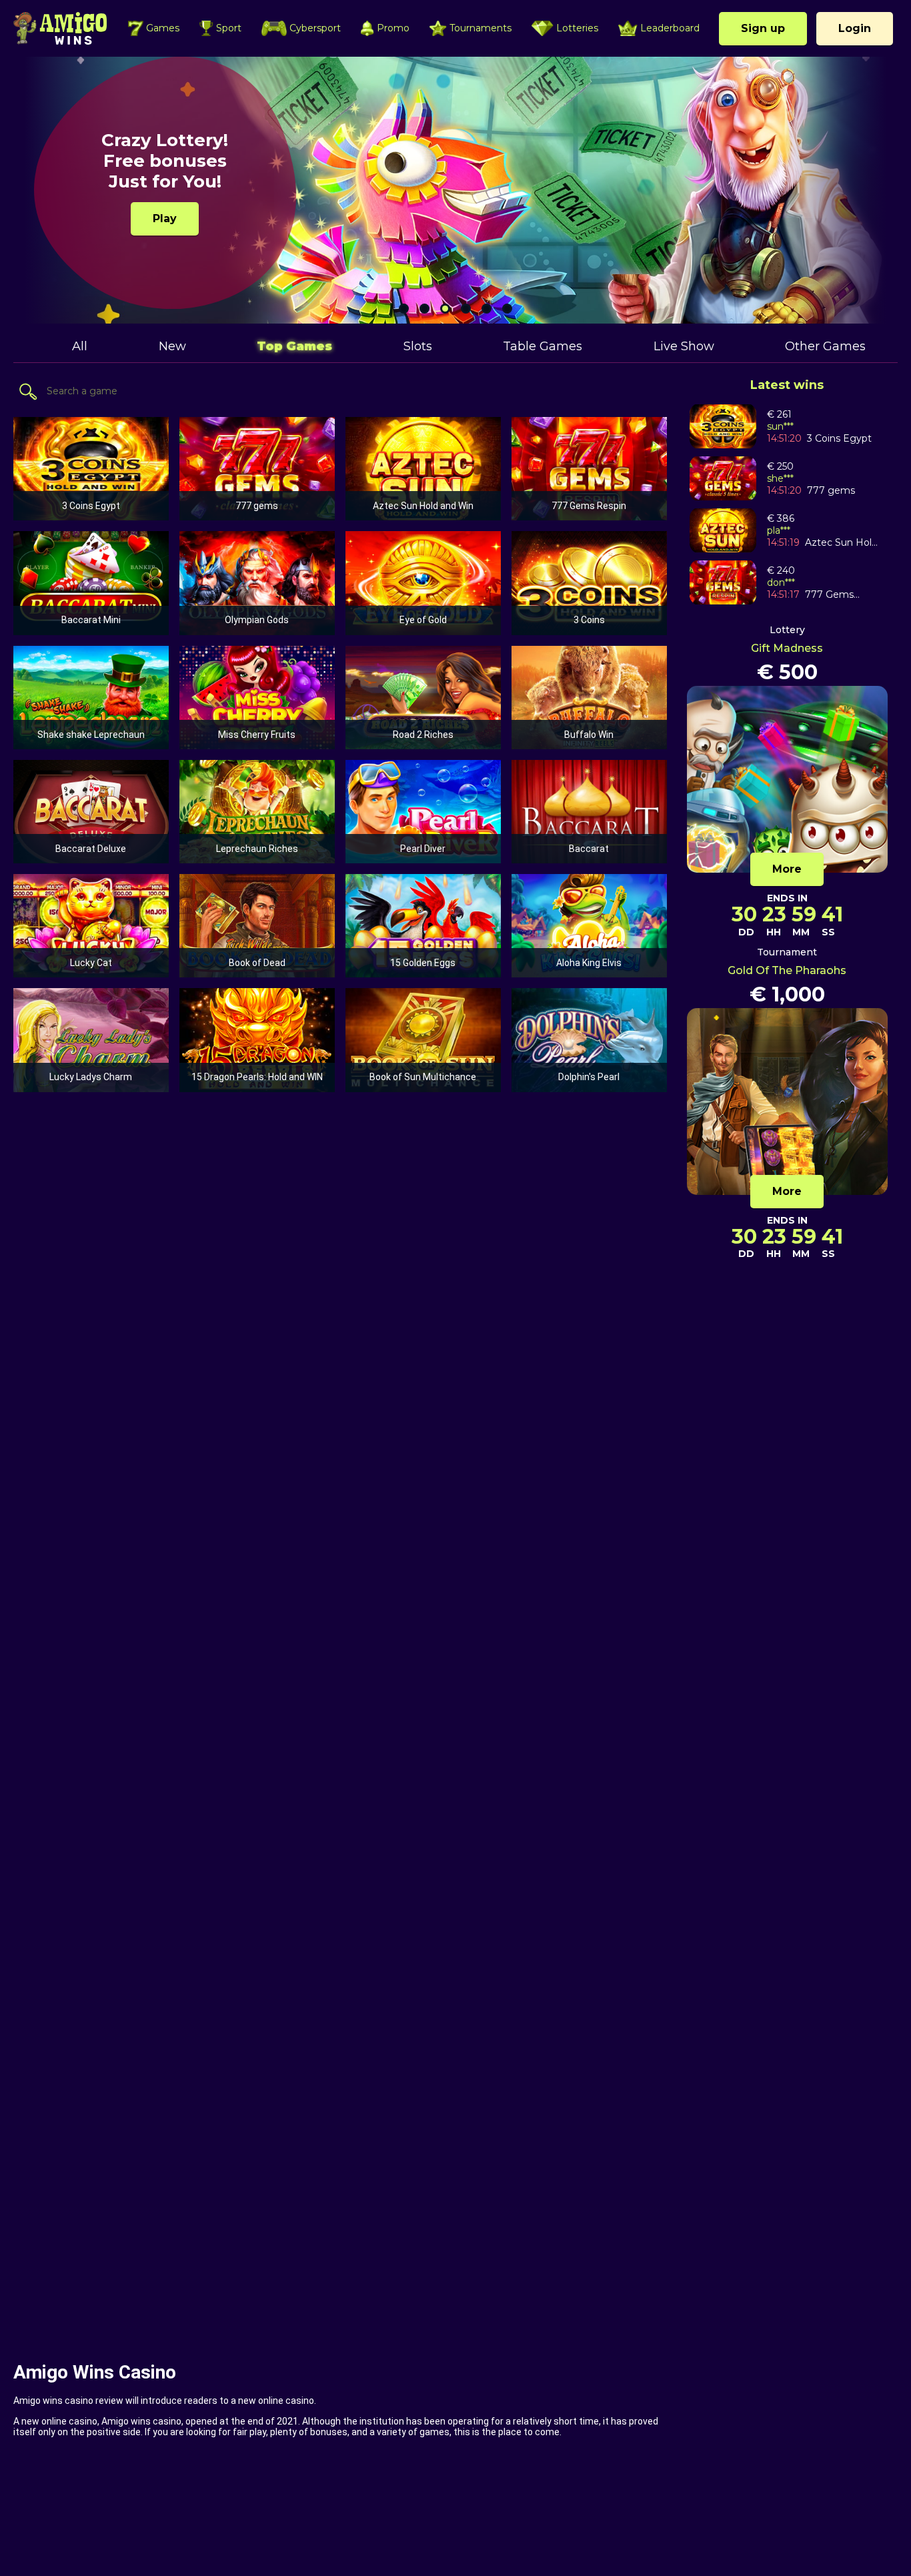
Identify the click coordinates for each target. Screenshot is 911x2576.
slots (418, 346)
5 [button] (487, 309)
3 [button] (445, 309)
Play (165, 219)
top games (294, 346)
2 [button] (424, 309)
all (80, 346)
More (787, 869)
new (172, 346)
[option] (455, 190)
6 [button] (507, 309)
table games (543, 346)
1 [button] (404, 309)
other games (825, 346)
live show (684, 346)
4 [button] (466, 309)
